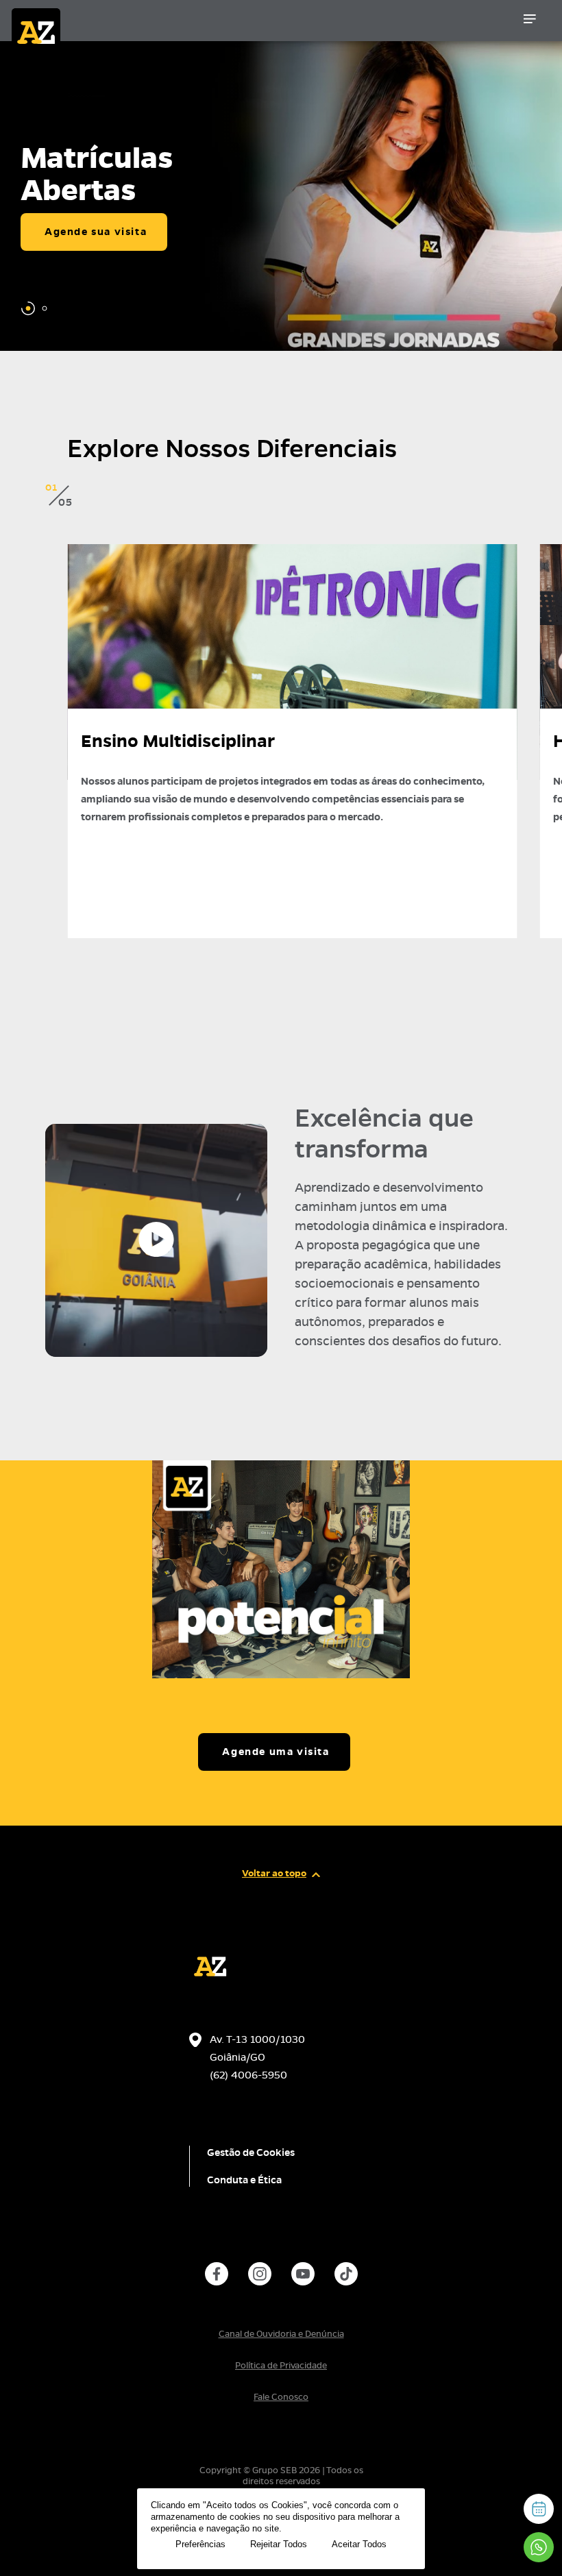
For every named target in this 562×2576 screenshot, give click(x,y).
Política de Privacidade (281, 2366)
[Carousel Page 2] (45, 308)
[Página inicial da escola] (210, 1984)
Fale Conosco (281, 2397)
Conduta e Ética (244, 2180)
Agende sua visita (96, 232)
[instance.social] (217, 2274)
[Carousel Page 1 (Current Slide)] (28, 308)
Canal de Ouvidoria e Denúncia (281, 2334)
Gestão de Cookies (251, 2152)
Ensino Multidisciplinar (178, 741)
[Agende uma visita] (539, 2509)
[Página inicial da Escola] (80, 24)
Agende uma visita (276, 1752)
